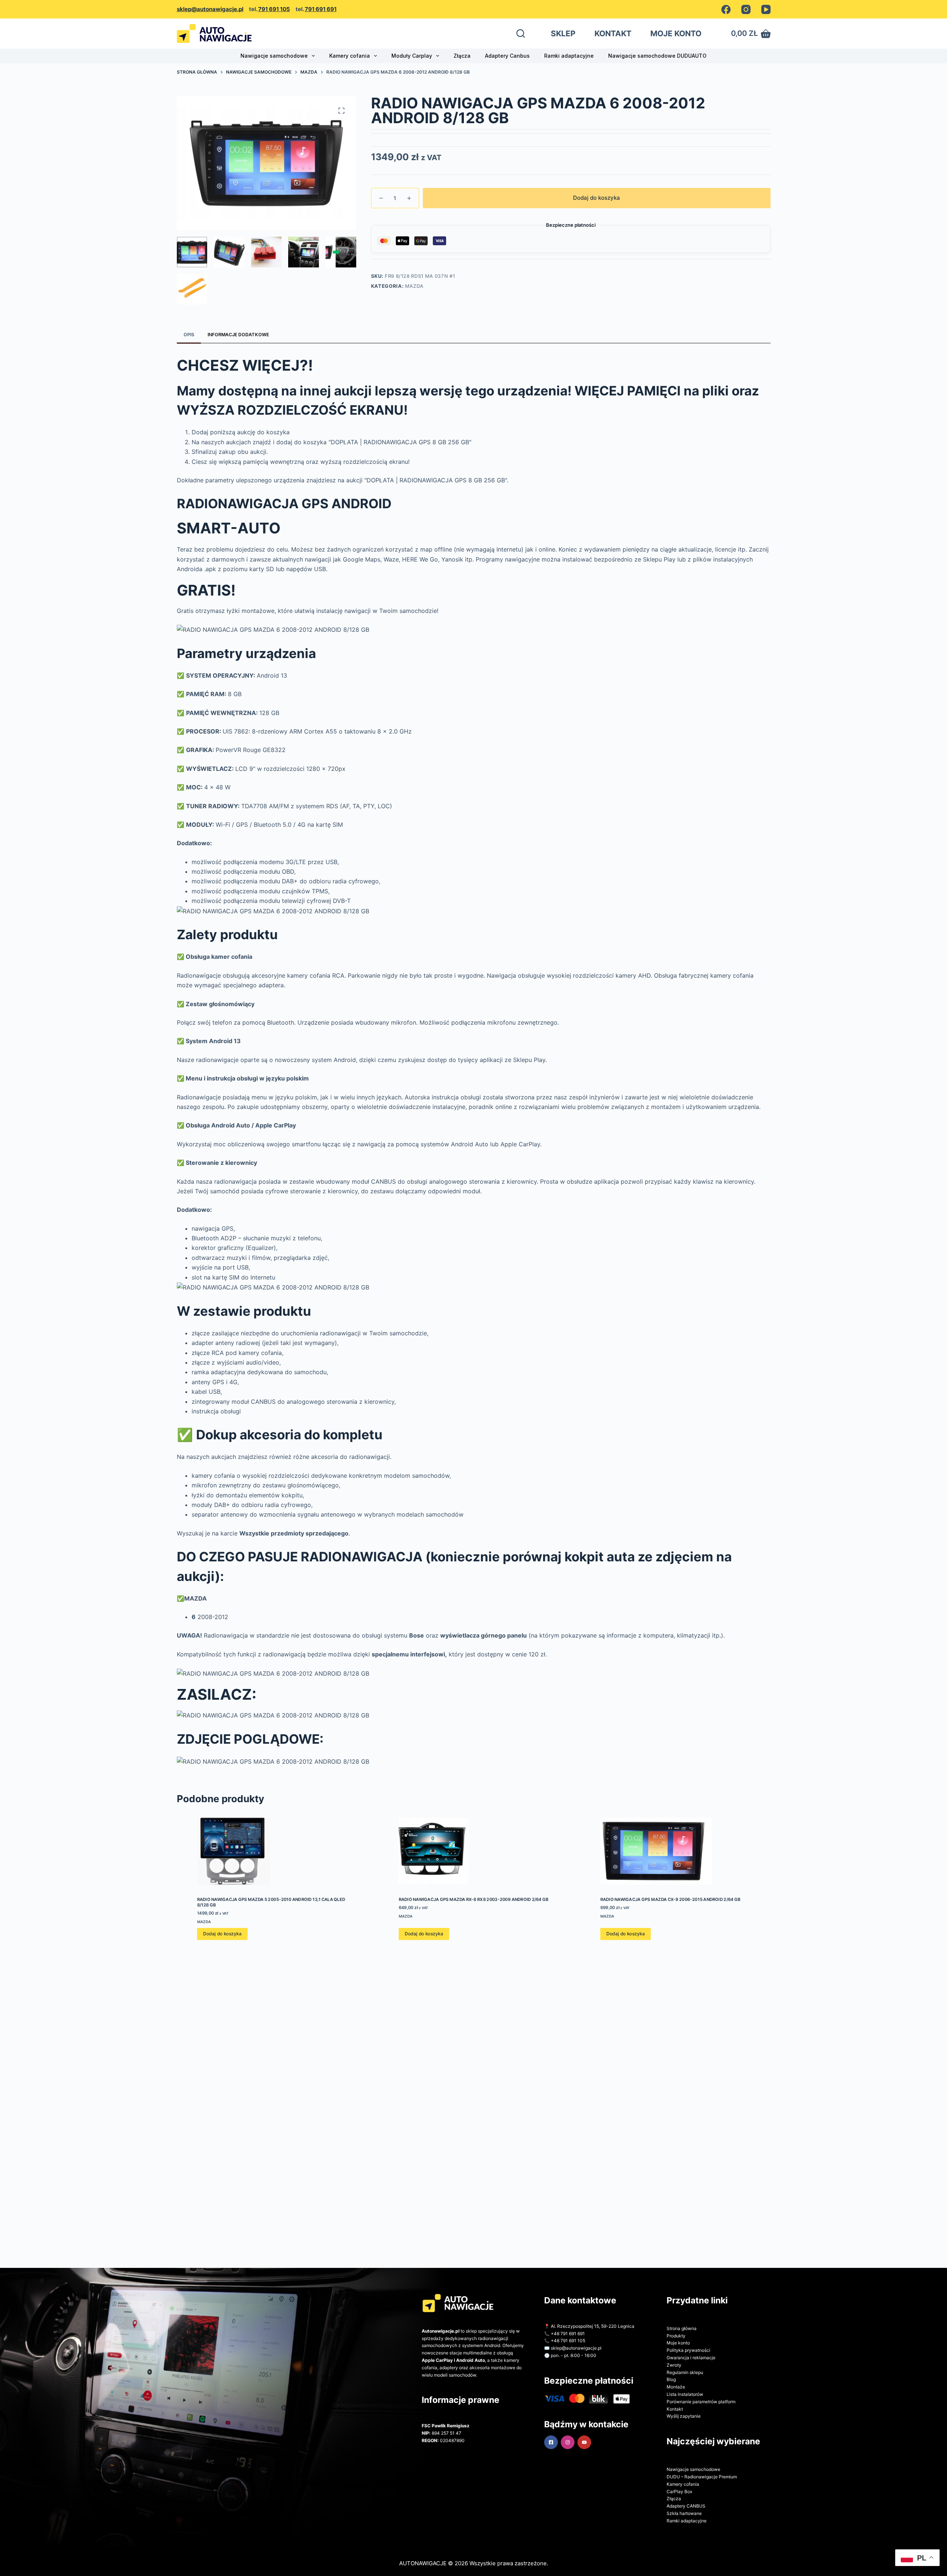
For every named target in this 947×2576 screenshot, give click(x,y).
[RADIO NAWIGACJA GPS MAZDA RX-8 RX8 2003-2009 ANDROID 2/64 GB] (473, 1851)
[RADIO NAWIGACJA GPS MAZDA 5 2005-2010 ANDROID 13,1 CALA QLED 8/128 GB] (272, 1851)
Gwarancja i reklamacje (691, 2358)
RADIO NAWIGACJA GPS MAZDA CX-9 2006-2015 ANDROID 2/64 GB (670, 1899)
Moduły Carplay (412, 56)
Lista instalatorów (685, 2394)
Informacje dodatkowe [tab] (238, 335)
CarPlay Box (679, 2491)
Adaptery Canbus (507, 56)
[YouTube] (766, 9)
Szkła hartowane (684, 2513)
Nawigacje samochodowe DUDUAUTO (657, 56)
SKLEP (563, 33)
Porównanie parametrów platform (701, 2402)
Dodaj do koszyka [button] (222, 1934)
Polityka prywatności (688, 2350)
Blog (671, 2379)
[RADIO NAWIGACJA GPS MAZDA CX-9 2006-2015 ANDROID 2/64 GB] (675, 1851)
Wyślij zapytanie (684, 2416)
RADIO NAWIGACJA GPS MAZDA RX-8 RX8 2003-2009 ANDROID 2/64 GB (473, 1899)
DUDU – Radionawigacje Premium (702, 2477)
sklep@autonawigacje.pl (210, 9)
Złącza (462, 56)
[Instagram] (746, 9)
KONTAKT (613, 33)
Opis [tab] (189, 335)
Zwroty (674, 2365)
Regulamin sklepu (685, 2372)
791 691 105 (274, 9)
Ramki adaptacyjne (569, 56)
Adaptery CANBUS (686, 2506)
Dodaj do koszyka (596, 198)
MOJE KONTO (676, 33)
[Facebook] (726, 9)
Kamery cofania (350, 56)
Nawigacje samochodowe (274, 56)
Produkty (676, 2336)
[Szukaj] (521, 33)
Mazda (414, 286)
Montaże (676, 2387)
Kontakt (675, 2409)
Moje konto (678, 2343)
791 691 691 (321, 9)
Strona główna (682, 2328)
